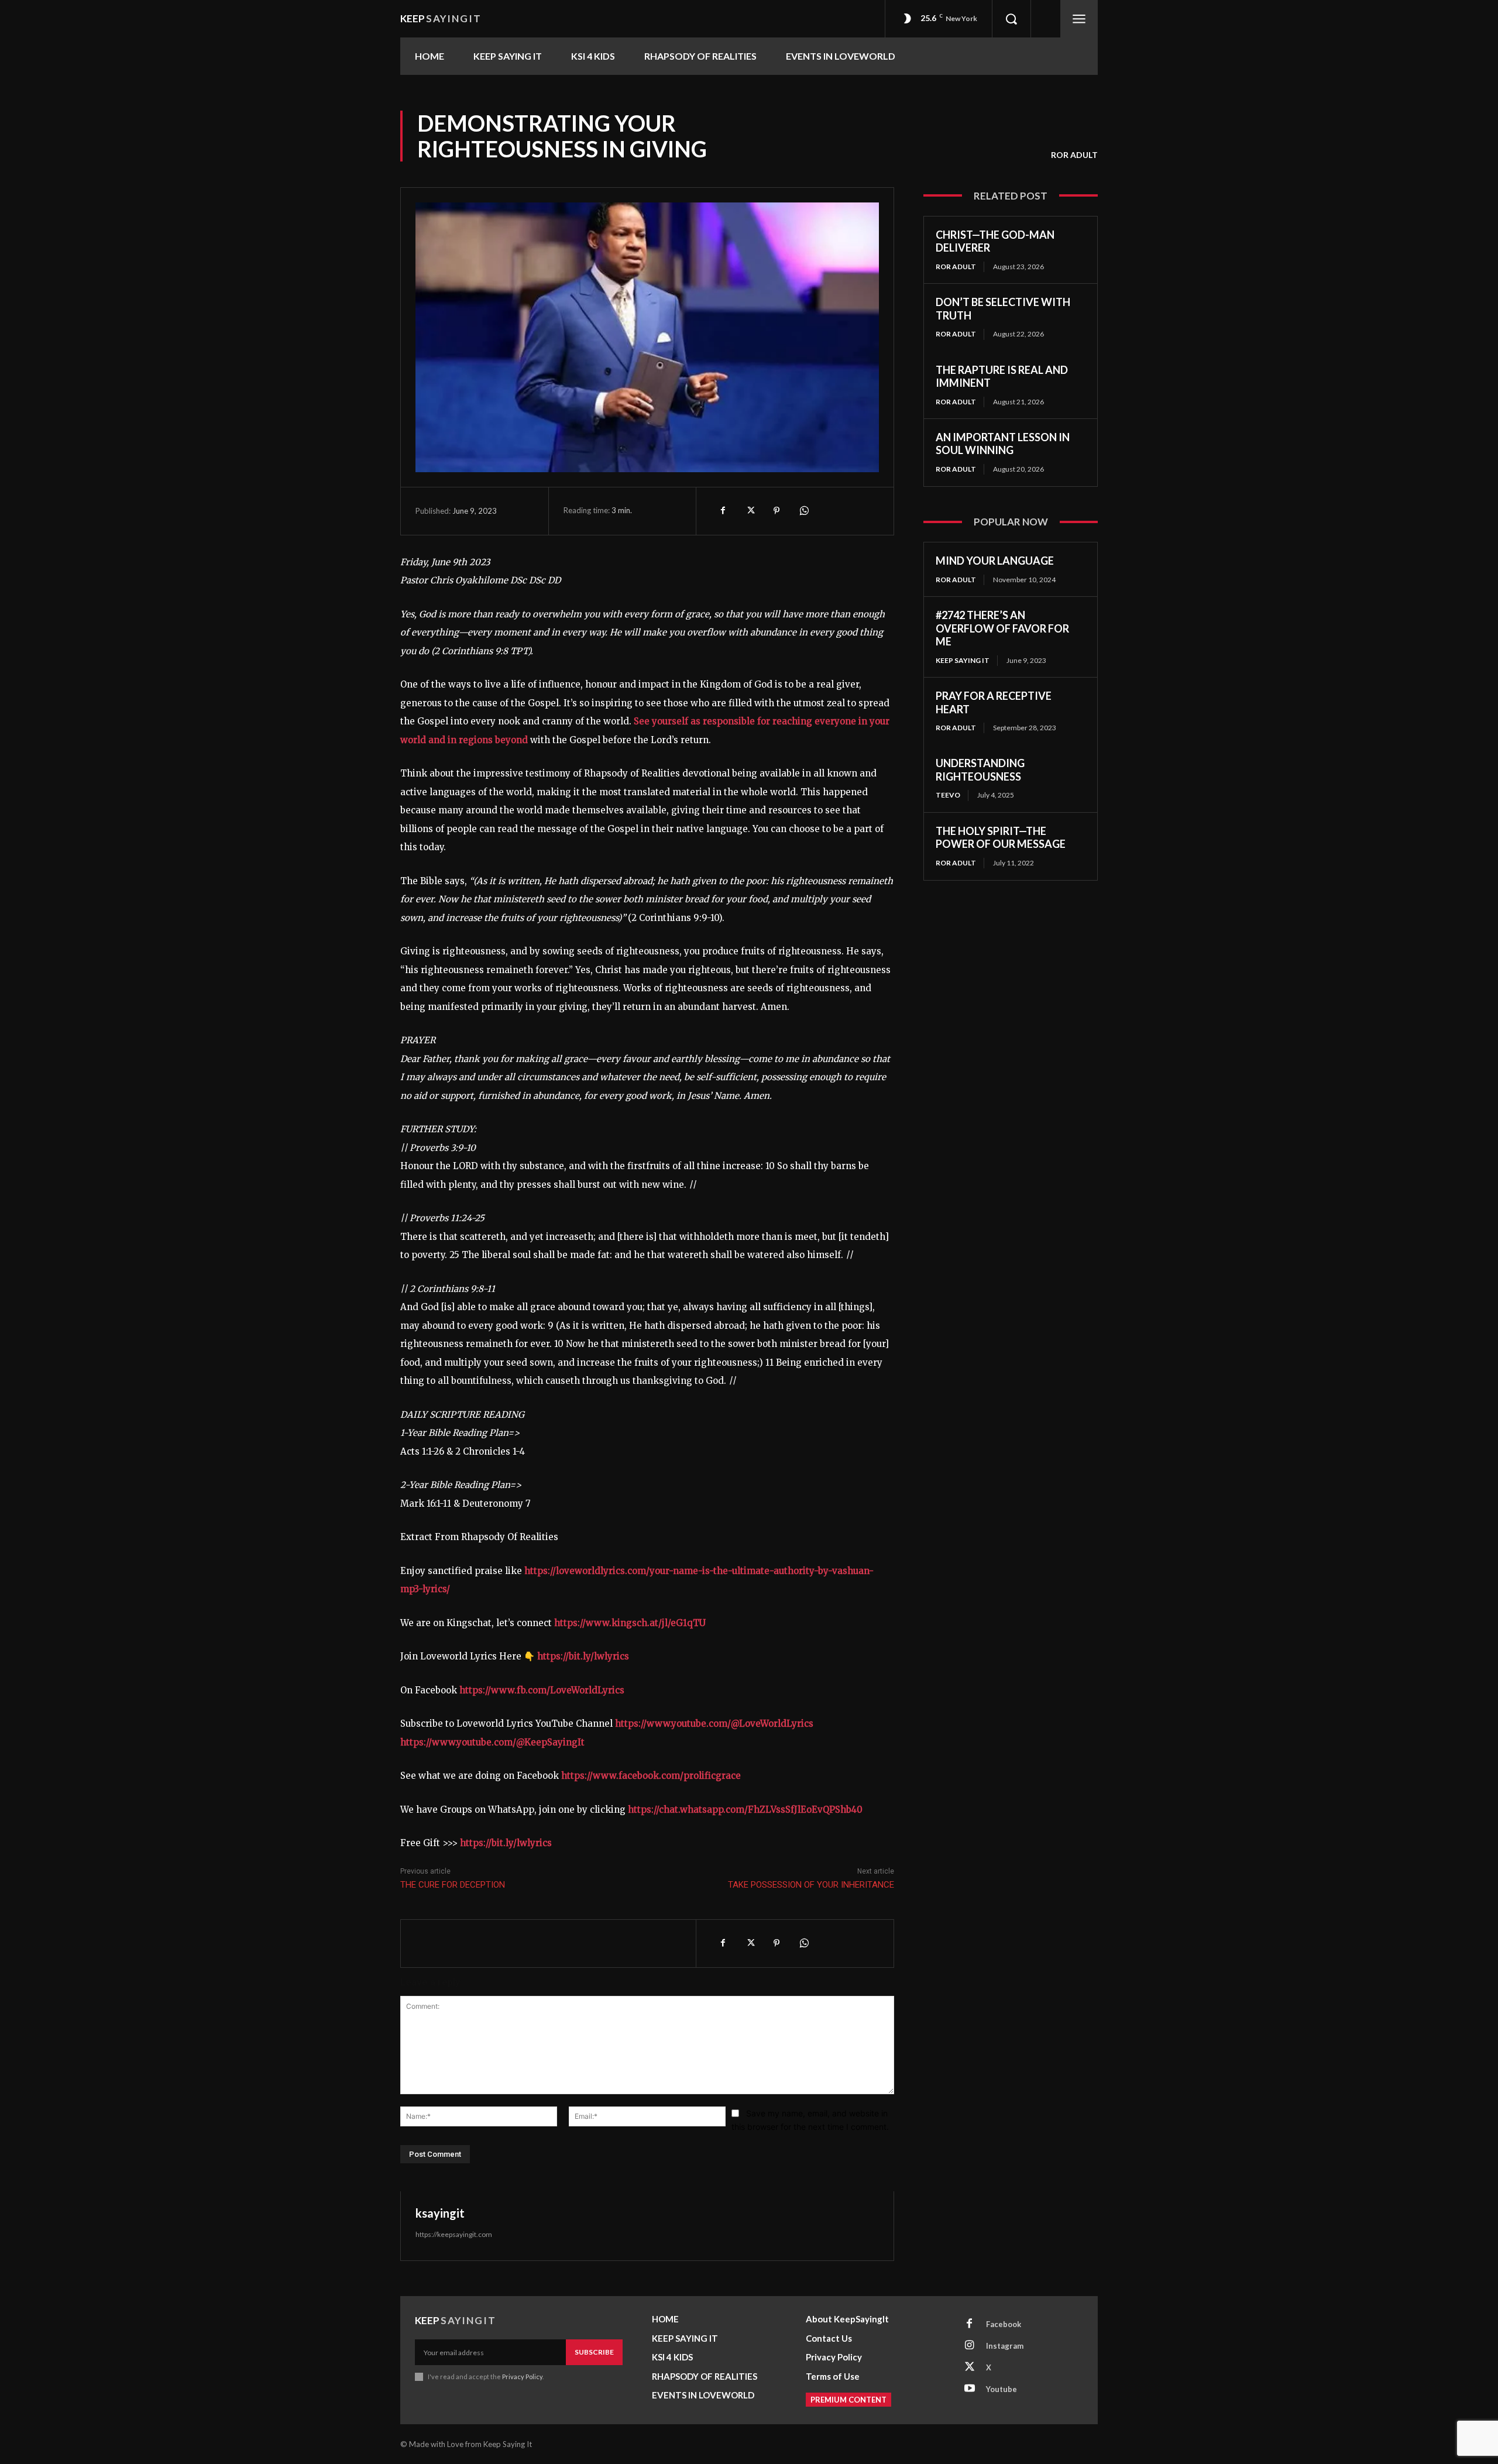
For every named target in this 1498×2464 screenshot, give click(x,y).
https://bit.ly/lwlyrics (583, 1656)
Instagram (1005, 2346)
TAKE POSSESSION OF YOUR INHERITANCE (811, 1885)
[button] (1011, 19)
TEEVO (948, 795)
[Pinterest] (777, 511)
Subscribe (594, 2352)
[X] (750, 511)
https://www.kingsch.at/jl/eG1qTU (630, 1623)
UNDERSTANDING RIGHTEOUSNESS (980, 770)
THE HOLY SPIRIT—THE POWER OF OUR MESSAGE (1001, 838)
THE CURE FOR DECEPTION (453, 1885)
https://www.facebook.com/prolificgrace (651, 1776)
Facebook (1004, 2324)
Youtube (1001, 2389)
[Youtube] (970, 2389)
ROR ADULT (1074, 155)
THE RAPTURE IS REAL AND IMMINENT (1002, 377)
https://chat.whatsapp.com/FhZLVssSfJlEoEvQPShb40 (745, 1810)
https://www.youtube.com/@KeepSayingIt (492, 1742)
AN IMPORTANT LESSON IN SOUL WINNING (1003, 444)
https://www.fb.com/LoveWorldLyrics (542, 1690)
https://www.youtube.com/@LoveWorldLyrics (714, 1724)
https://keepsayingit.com (454, 2234)
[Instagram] (970, 2346)
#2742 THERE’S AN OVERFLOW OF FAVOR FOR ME (1002, 628)
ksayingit (440, 2213)
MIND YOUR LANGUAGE (995, 561)
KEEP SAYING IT (963, 660)
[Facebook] (723, 511)
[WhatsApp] (803, 511)
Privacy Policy (522, 2377)
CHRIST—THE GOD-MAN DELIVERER (995, 241)
